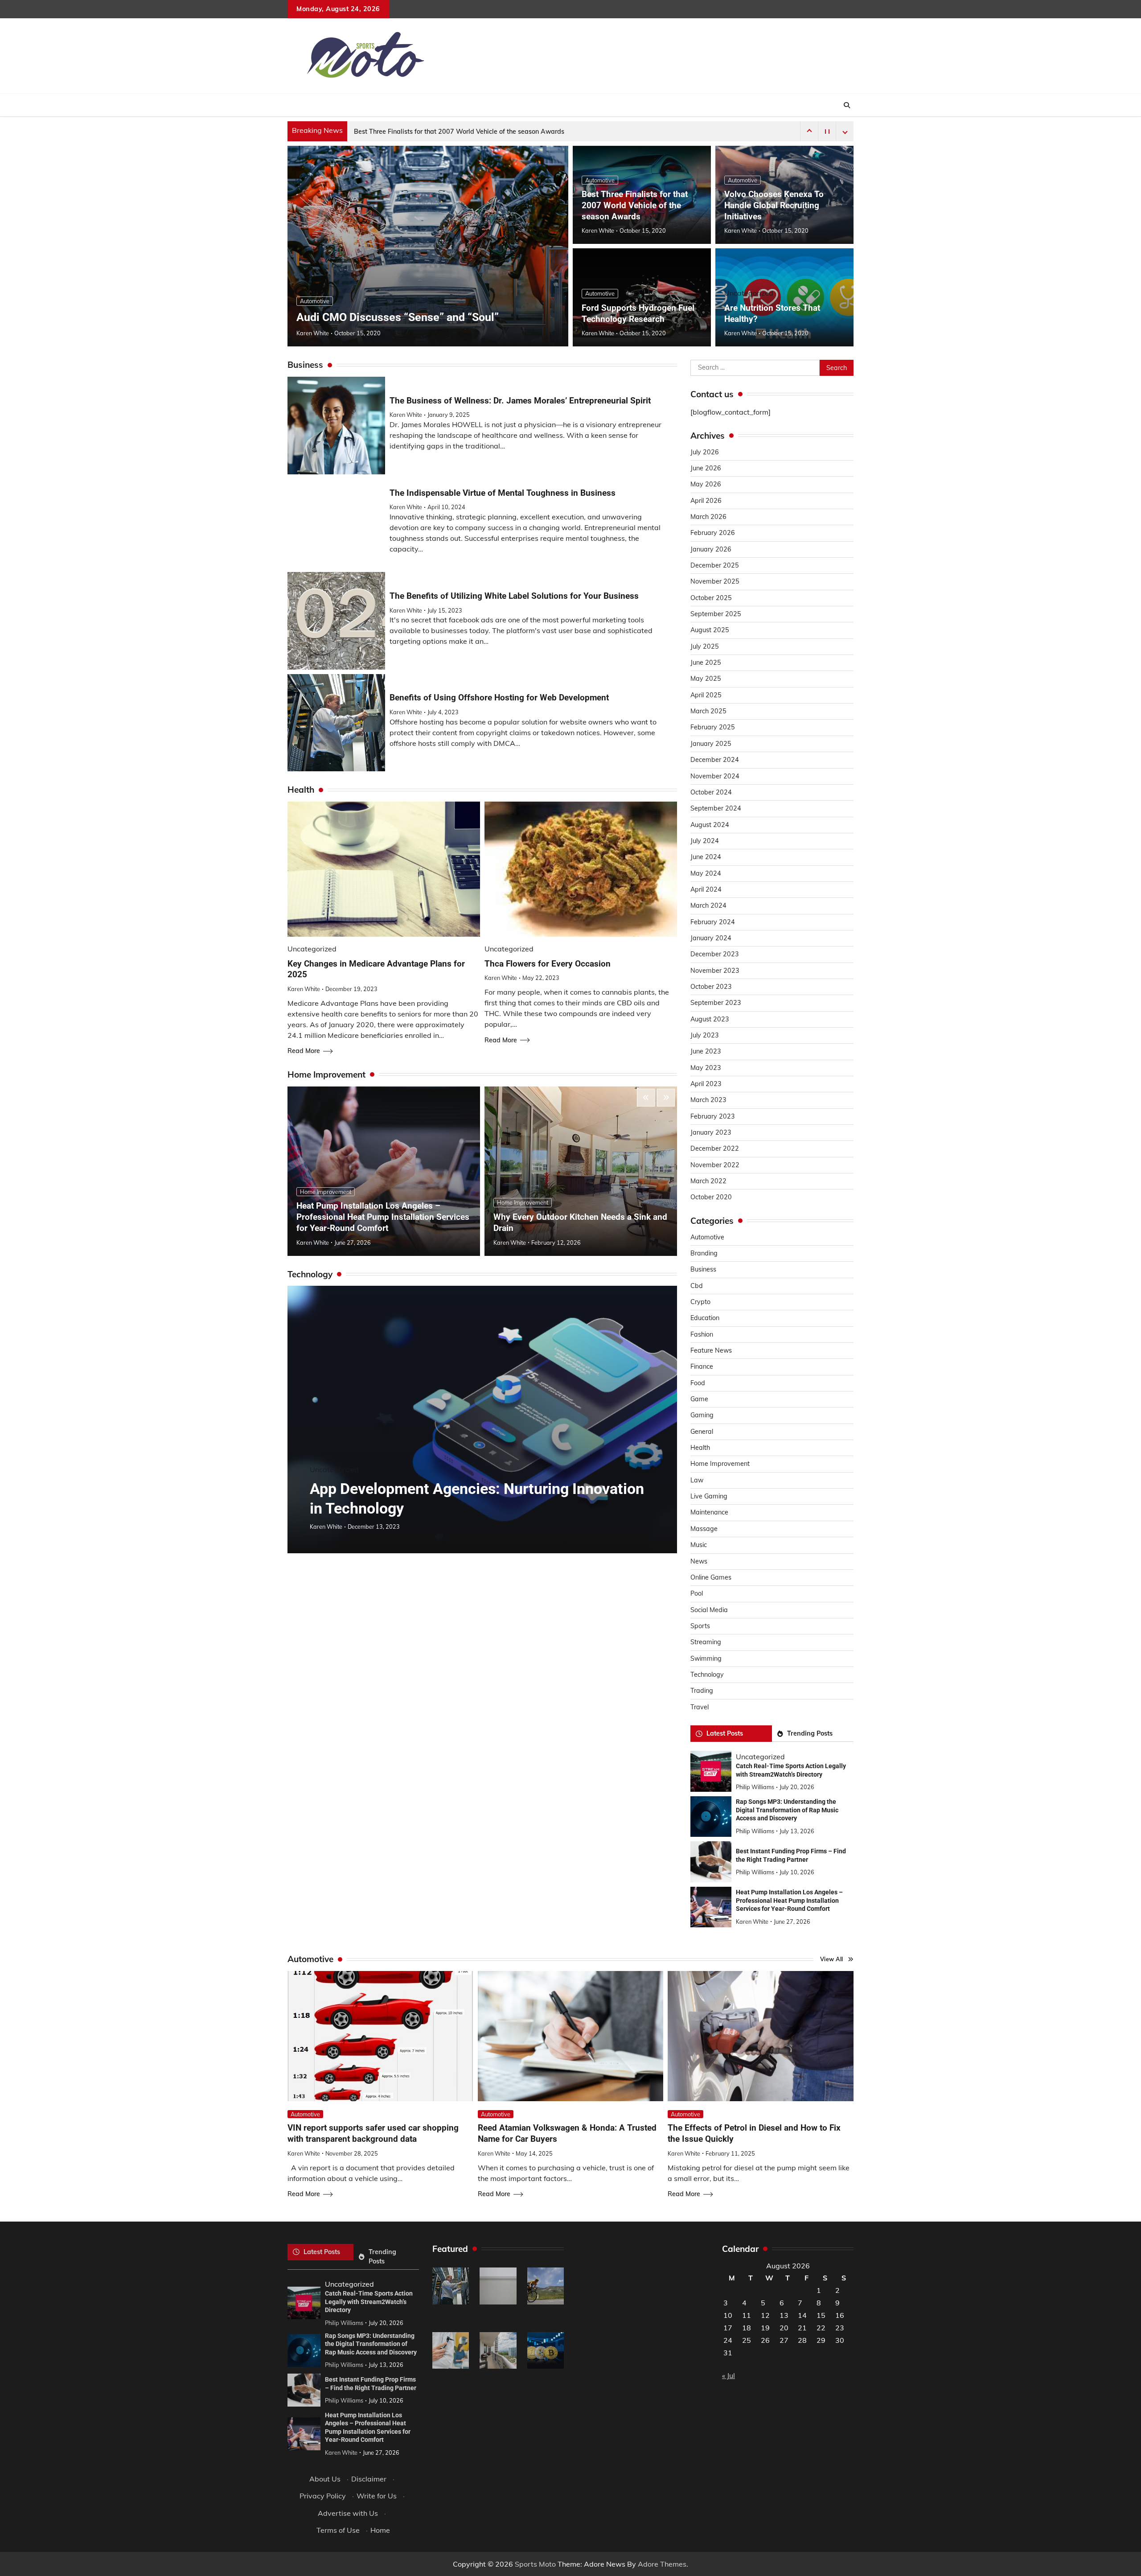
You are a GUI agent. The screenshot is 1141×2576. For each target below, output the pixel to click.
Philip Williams (755, 1787)
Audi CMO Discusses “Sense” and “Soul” (398, 317)
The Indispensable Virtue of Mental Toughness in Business (503, 493)
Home (380, 2530)
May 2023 (706, 1068)
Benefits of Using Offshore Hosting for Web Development (499, 697)
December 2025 (715, 565)
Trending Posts (810, 1733)
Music (699, 1545)
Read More (304, 1051)
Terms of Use (338, 2530)
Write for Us (377, 2496)
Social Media (709, 1610)
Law (697, 1480)
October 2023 (711, 987)
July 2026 (705, 452)
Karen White (313, 333)
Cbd (697, 1286)
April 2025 (706, 695)
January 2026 (711, 549)
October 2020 (711, 1197)
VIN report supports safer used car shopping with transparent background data (373, 2133)
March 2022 (708, 1181)
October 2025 (711, 598)
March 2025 (708, 711)
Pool (697, 1593)
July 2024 (705, 841)
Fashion (702, 1334)
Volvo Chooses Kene (384, 132)
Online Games (711, 1577)
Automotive (315, 301)
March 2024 (708, 905)
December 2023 (715, 954)
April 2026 (706, 501)
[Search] (847, 105)
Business (703, 1269)
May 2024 (706, 873)
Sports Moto (535, 2564)
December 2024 (715, 760)
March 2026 (708, 517)
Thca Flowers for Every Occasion (548, 964)
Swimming (706, 1658)
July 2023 (705, 1035)
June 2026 (706, 468)
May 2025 (706, 679)
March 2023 (708, 1100)
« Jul (729, 2375)
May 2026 (706, 484)
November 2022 (715, 1165)
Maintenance (709, 1512)
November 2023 (715, 971)
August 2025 (710, 630)
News (699, 1561)
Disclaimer (369, 2479)
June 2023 (706, 1051)
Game (699, 1399)
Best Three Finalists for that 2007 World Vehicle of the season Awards (635, 205)
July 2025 (705, 646)
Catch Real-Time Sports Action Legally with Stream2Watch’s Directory (369, 2302)
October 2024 (711, 792)
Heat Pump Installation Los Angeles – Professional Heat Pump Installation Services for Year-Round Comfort (383, 1217)
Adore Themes (662, 2564)
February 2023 (713, 1116)
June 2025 (706, 663)
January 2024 (711, 938)
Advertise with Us (348, 2513)
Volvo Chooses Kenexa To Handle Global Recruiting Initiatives (774, 205)
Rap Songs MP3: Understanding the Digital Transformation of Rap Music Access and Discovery (787, 1810)
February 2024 (713, 922)
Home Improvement (326, 1192)
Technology (707, 1675)
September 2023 (716, 1003)
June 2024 (706, 857)
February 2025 (713, 727)
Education (705, 1318)
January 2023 (711, 1132)
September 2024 (716, 808)
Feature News (711, 1350)
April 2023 (706, 1084)
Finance (702, 1366)
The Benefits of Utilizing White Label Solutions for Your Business (514, 596)
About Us (325, 2479)
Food (698, 1383)
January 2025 (711, 744)
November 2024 (715, 776)
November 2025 (715, 581)
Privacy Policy (323, 2496)
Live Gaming (709, 1496)
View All (832, 1959)
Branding (704, 1253)
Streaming (706, 1642)
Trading (702, 1691)
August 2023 (710, 1019)
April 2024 (706, 889)
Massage (704, 1529)
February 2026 (713, 533)
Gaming (702, 1415)
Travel (700, 1707)
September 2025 (716, 614)
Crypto (700, 1302)
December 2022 (715, 1148)
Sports (700, 1626)
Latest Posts (725, 1733)
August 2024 (710, 825)
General (702, 1432)
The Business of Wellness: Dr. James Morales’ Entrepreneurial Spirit (520, 401)
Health (700, 1448)
